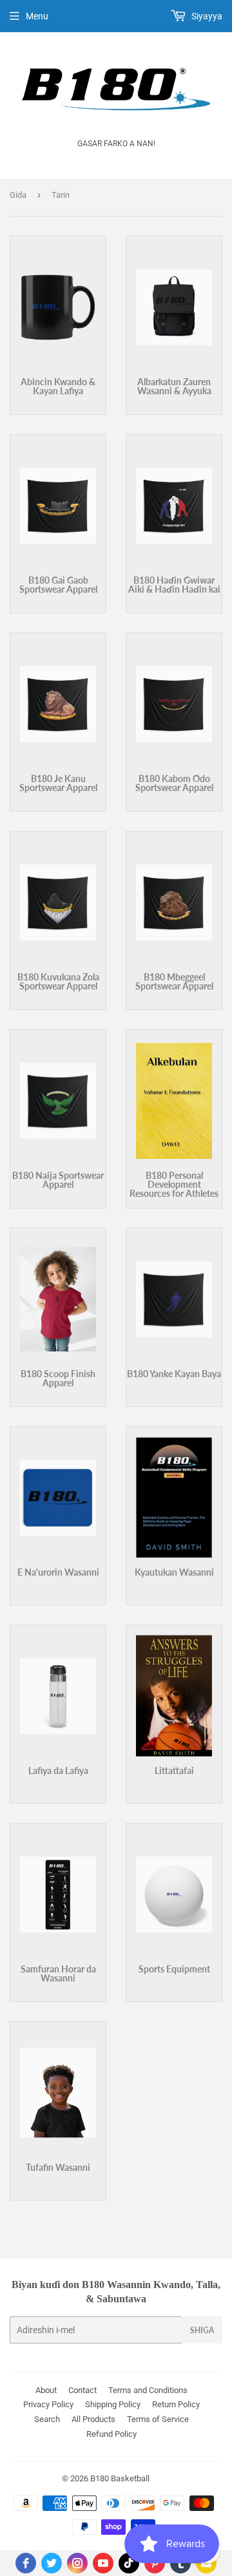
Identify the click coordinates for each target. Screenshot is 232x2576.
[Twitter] (52, 2563)
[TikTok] (129, 2563)
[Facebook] (26, 2563)
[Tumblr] (180, 2563)
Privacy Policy (48, 2404)
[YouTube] (103, 2563)
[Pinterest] (155, 2563)
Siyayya (206, 16)
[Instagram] (77, 2563)
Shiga (202, 2330)
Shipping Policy (113, 2404)
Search (47, 2419)
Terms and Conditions (148, 2390)
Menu (37, 16)
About (46, 2390)
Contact (82, 2390)
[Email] (206, 2563)
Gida (18, 195)
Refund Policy (111, 2434)
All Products (93, 2419)
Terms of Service (158, 2419)
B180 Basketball (120, 2478)
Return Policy (176, 2404)
